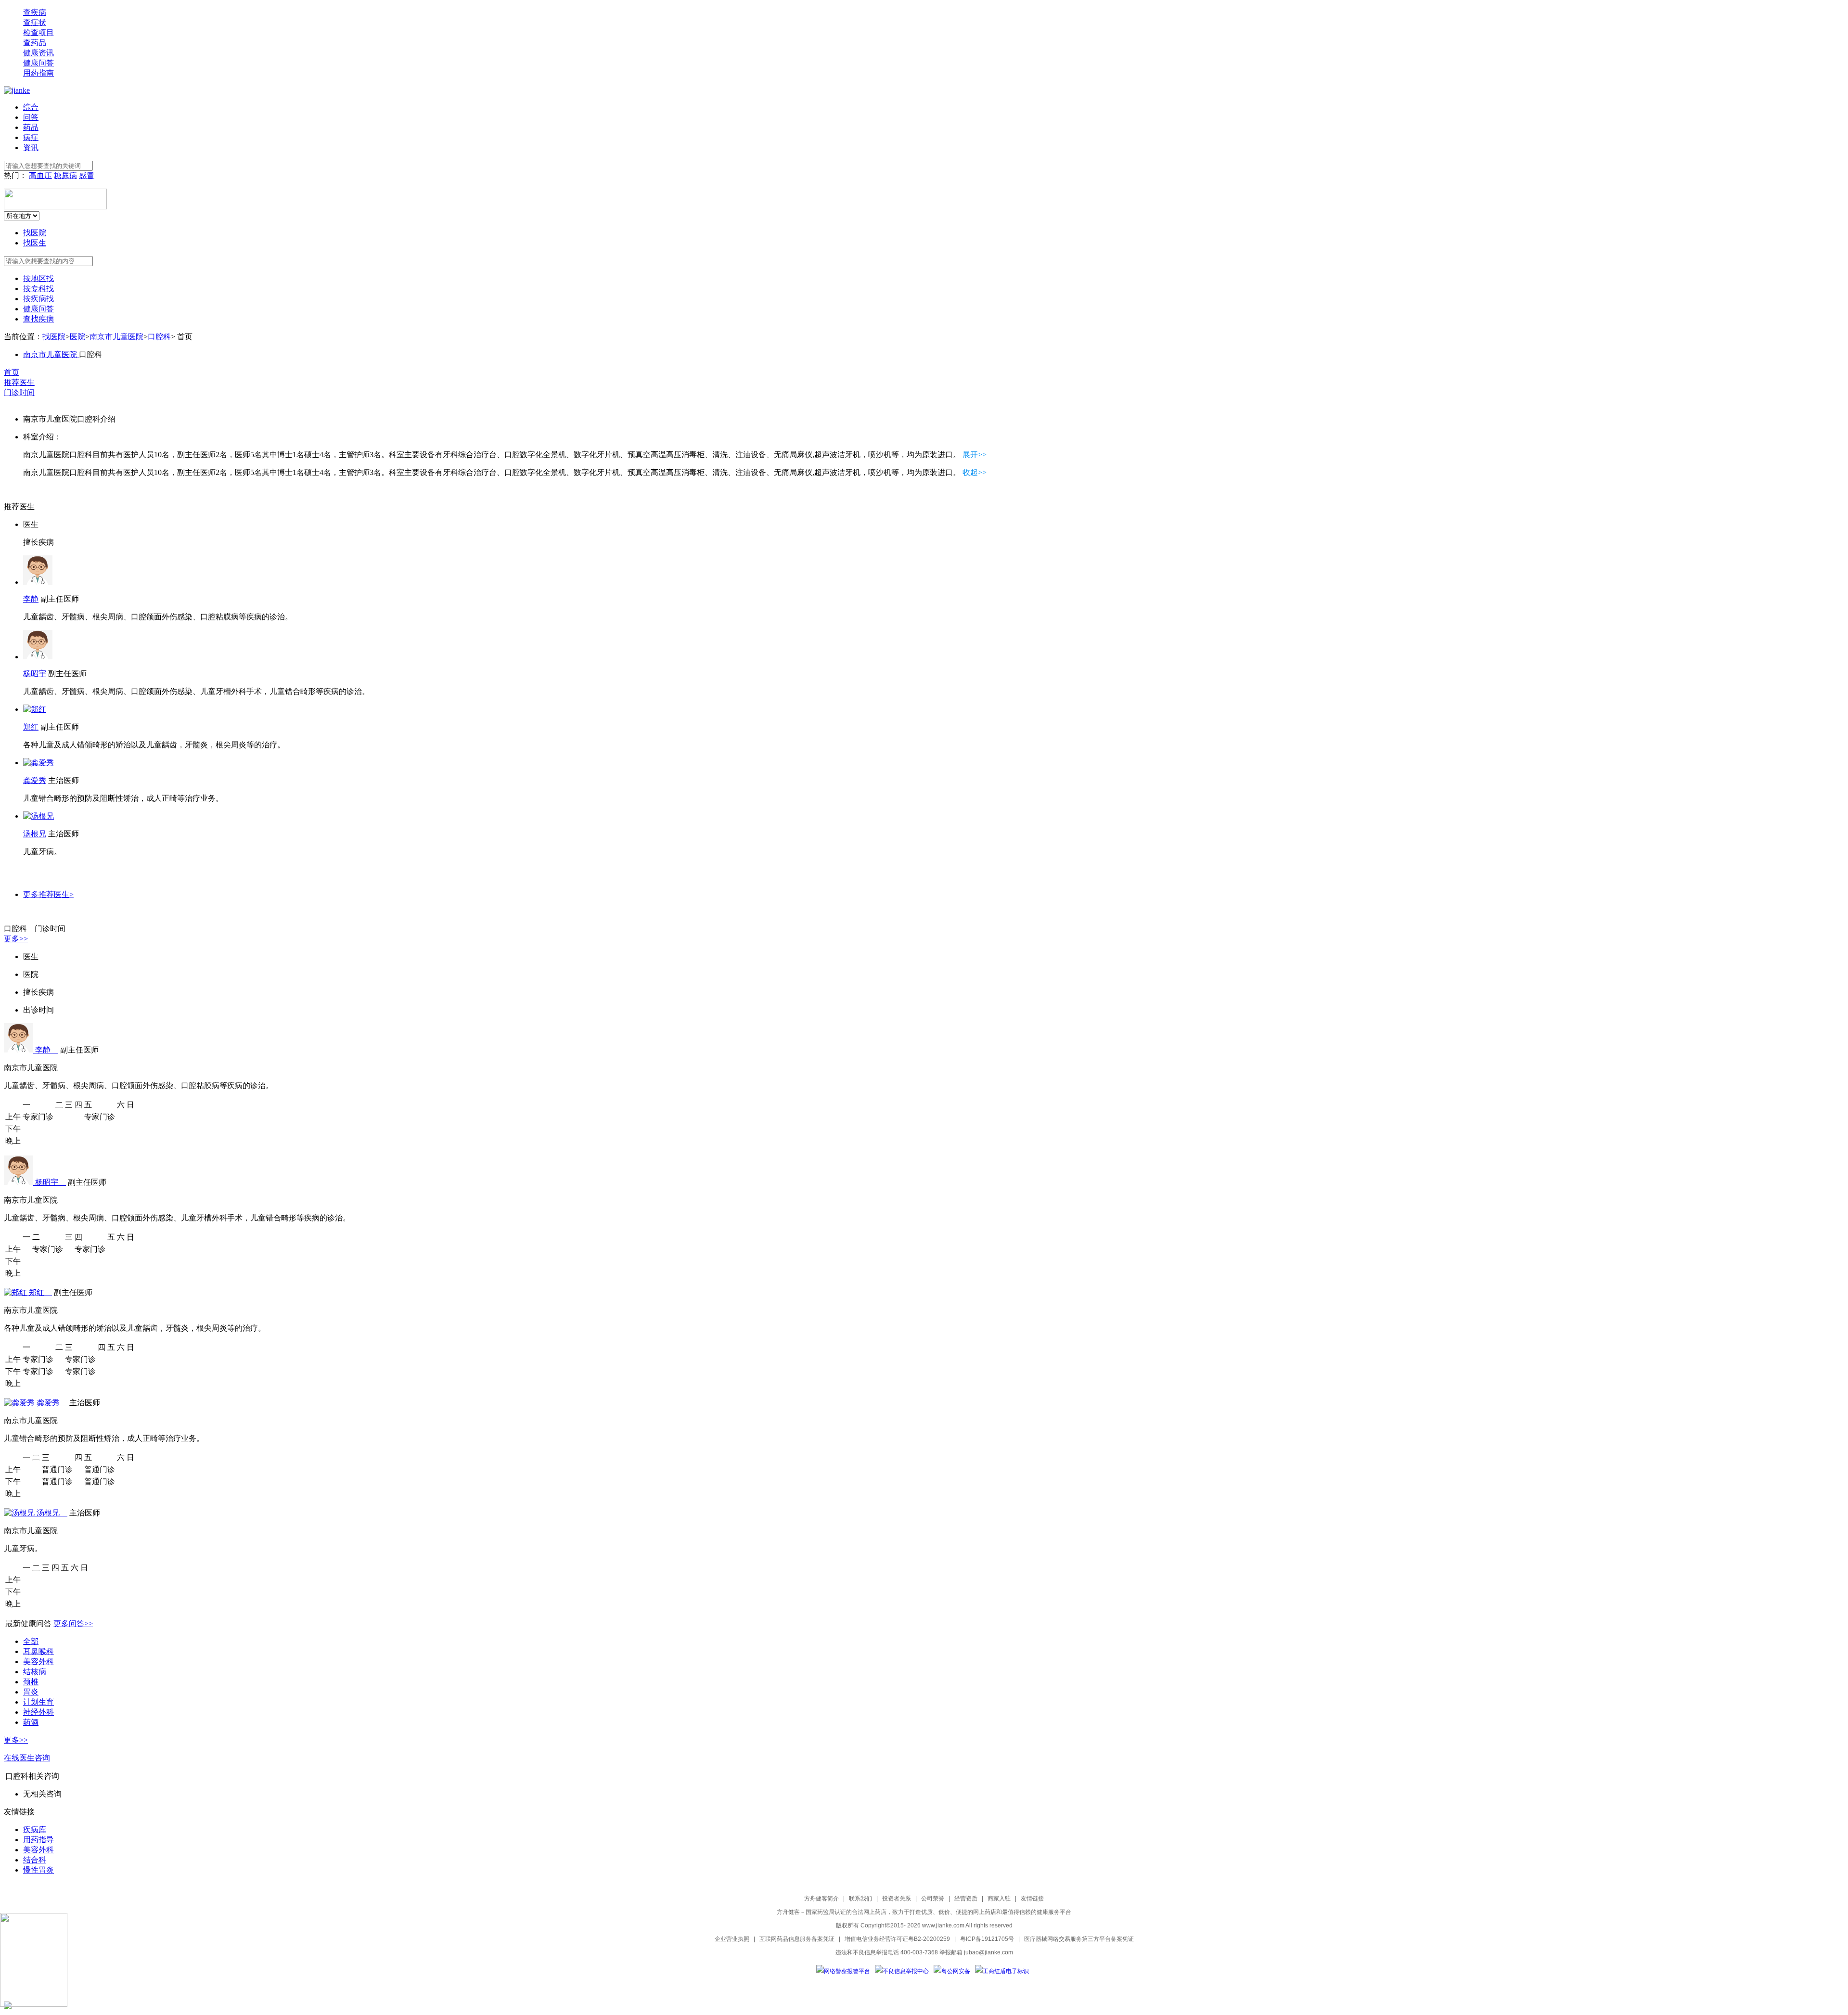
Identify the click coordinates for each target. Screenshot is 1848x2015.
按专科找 (38, 289)
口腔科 (159, 337)
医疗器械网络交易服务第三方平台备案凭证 (1079, 1939)
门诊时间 (19, 392)
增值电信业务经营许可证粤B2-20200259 (897, 1939)
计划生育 (38, 1702)
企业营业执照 (732, 1939)
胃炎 (31, 1692)
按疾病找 (38, 299)
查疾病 (35, 12)
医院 (77, 337)
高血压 (40, 175)
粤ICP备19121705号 (987, 1939)
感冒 (87, 175)
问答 (31, 117)
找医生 (35, 243)
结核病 (35, 1672)
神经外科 (38, 1712)
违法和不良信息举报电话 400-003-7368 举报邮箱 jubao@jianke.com (924, 1952)
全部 (31, 1641)
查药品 (35, 43)
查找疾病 (38, 319)
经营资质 (966, 1899)
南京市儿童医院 (116, 337)
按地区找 (38, 278)
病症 (31, 137)
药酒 (31, 1722)
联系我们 (860, 1899)
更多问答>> (73, 1624)
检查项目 (38, 32)
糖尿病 (65, 175)
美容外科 (38, 1662)
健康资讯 (38, 53)
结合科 (35, 1860)
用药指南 (38, 73)
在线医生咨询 (27, 1758)
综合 (31, 107)
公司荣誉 (933, 1899)
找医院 (35, 233)
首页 (12, 372)
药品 (31, 127)
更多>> (16, 939)
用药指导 (38, 1840)
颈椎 (31, 1682)
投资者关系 (897, 1899)
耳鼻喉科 (38, 1651)
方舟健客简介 (821, 1899)
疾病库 (35, 1829)
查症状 (35, 22)
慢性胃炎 (38, 1870)
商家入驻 (999, 1899)
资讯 (31, 148)
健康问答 (38, 63)
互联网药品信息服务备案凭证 (797, 1939)
